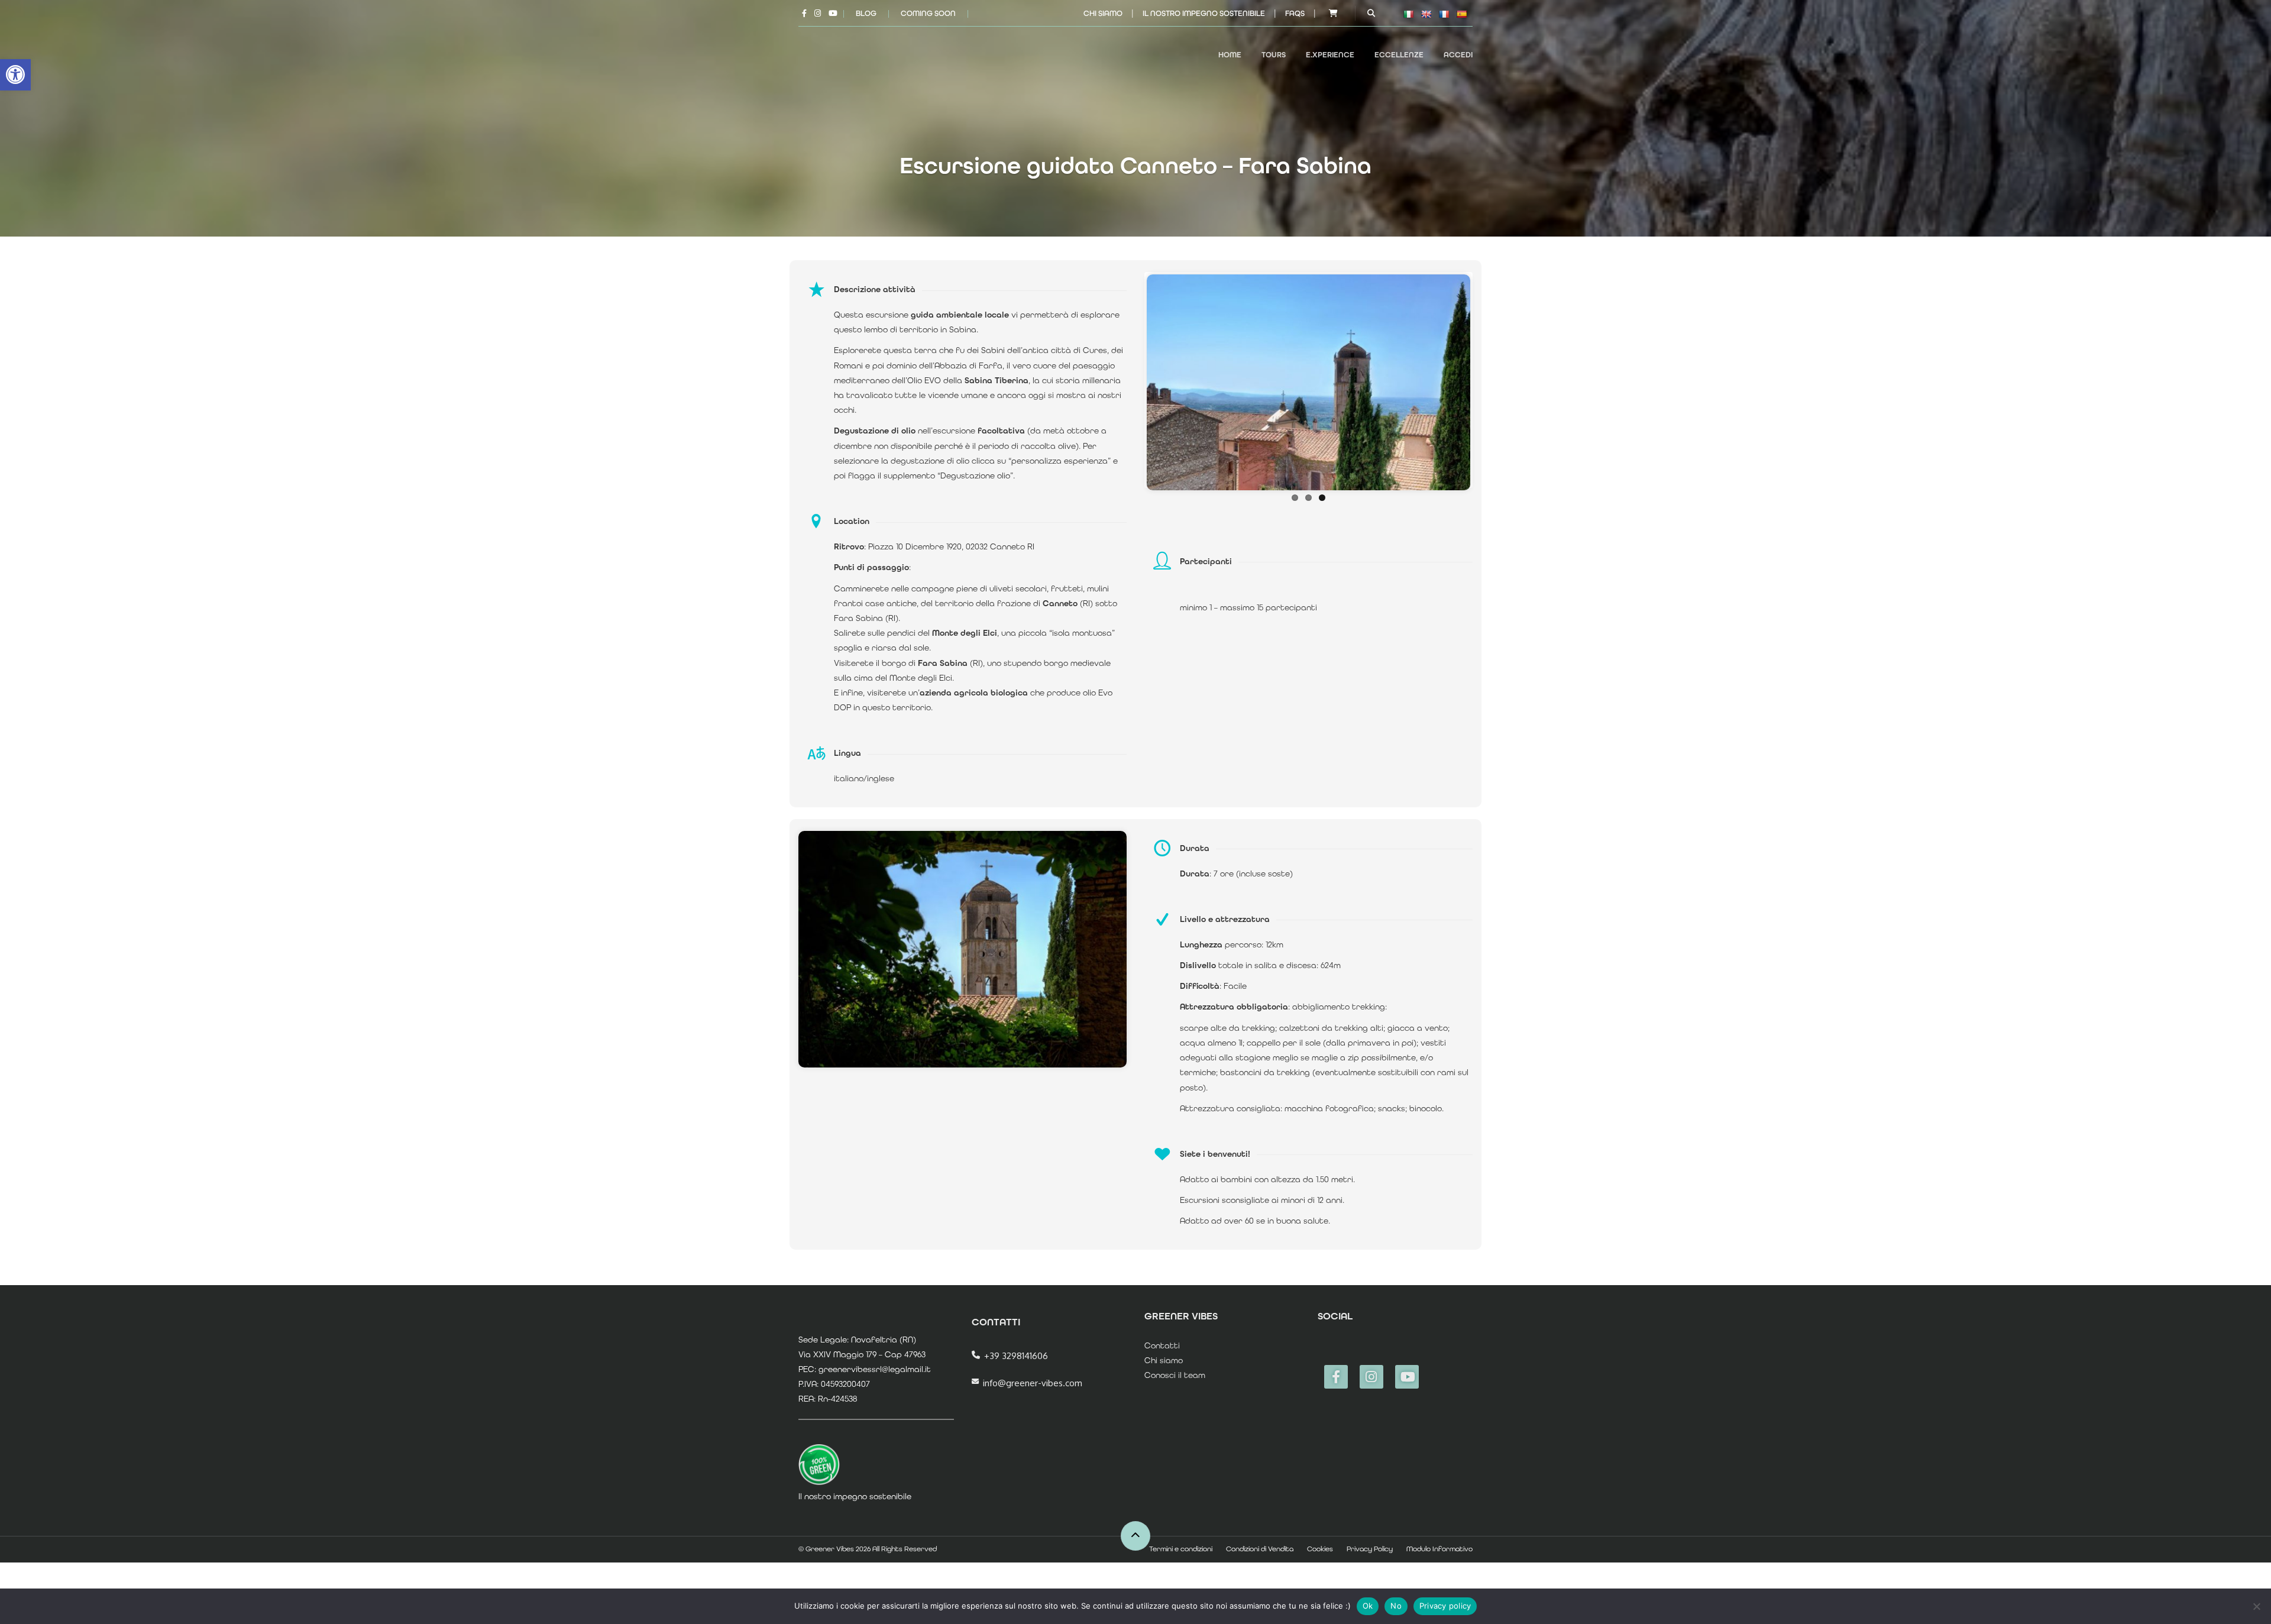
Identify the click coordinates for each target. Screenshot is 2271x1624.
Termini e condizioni (1181, 1549)
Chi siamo (1103, 13)
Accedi (1458, 55)
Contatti (1162, 1345)
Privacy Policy (1370, 1549)
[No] (2256, 1606)
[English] (1426, 14)
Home (1230, 55)
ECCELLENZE (1399, 55)
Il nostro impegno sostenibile (1204, 13)
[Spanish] (1461, 14)
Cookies (1320, 1549)
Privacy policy (1445, 1606)
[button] (15, 75)
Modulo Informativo (1439, 1549)
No (1396, 1606)
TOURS (1274, 55)
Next (1488, 380)
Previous (1129, 380)
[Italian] (1408, 14)
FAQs (1295, 13)
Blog (866, 13)
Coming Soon (928, 13)
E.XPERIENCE (1330, 55)
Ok (1368, 1606)
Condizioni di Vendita (1260, 1549)
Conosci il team (1175, 1375)
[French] (1444, 14)
